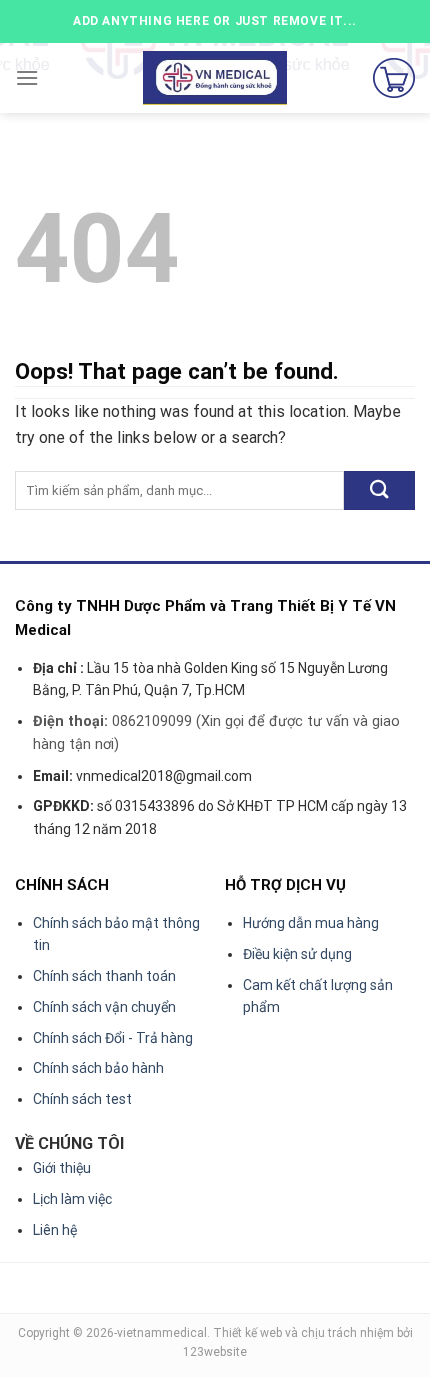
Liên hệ (55, 1230)
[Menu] (27, 77)
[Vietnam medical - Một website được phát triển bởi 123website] (215, 78)
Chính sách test (82, 1099)
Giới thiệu (62, 1168)
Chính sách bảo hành (98, 1068)
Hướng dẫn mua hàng (311, 923)
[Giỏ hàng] (394, 78)
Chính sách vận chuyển (104, 1007)
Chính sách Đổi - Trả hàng (113, 1038)
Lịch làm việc (72, 1199)
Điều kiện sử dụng (297, 954)
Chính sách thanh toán (104, 976)
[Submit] (379, 490)
